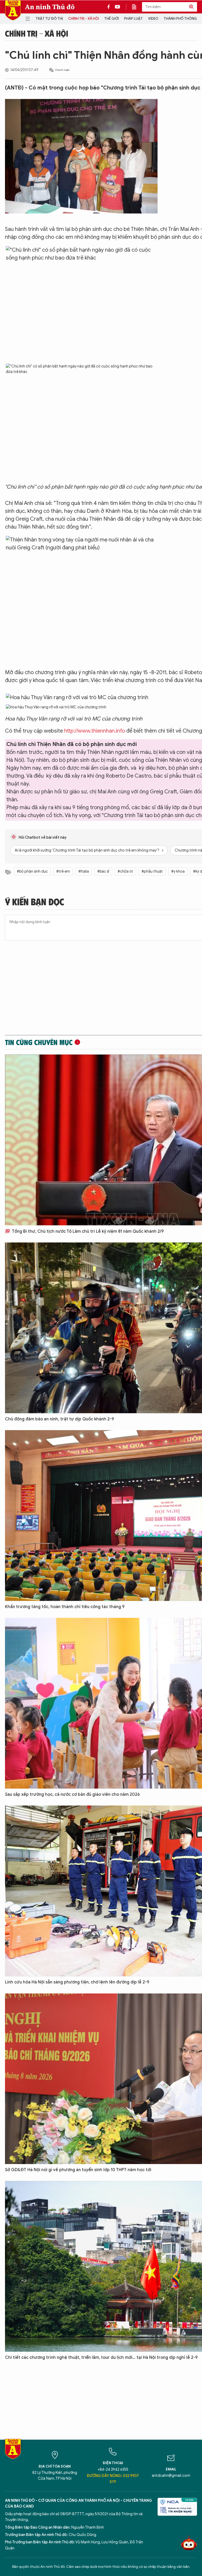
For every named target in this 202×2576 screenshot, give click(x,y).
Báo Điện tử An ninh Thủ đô (13, 10)
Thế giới (112, 19)
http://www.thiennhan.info (95, 731)
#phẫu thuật (152, 871)
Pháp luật (133, 19)
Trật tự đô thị (49, 19)
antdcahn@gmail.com (171, 2476)
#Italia (84, 871)
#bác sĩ (103, 871)
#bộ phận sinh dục (32, 871)
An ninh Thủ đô (50, 7)
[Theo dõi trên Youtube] (118, 7)
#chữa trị (125, 871)
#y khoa (178, 871)
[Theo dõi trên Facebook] (110, 7)
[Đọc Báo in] (137, 7)
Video (153, 19)
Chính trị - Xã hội (84, 19)
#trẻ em (63, 871)
